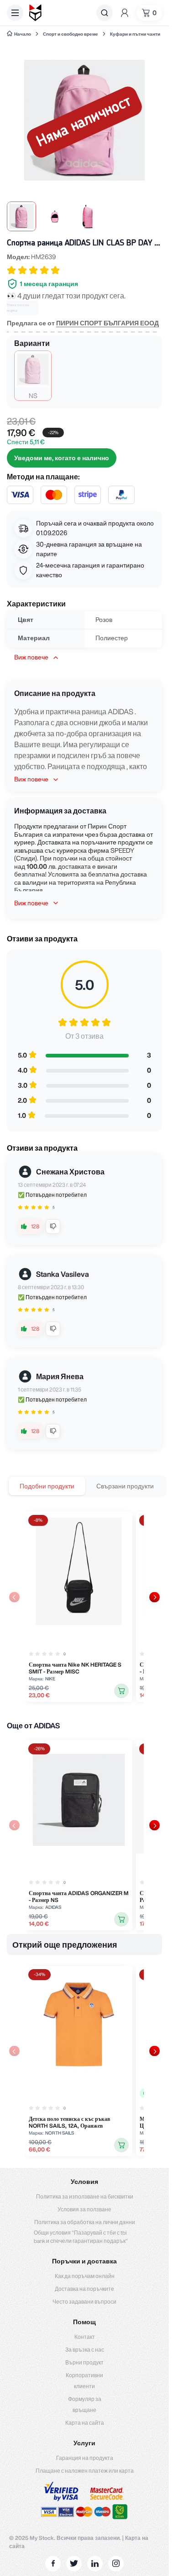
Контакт (85, 2337)
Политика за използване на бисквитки (85, 2196)
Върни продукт (84, 2362)
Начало (23, 34)
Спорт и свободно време (71, 34)
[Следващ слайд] (154, 1597)
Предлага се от (83, 323)
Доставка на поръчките (84, 2289)
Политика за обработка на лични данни (85, 2222)
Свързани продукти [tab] (125, 1486)
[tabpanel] (84, 1607)
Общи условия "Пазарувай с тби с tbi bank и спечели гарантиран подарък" (81, 2237)
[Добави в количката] (121, 1691)
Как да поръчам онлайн (85, 2276)
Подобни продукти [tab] (47, 1486)
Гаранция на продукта (85, 2458)
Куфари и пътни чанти (135, 34)
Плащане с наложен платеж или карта (85, 2471)
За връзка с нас (85, 2350)
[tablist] (87, 1486)
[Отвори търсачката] (105, 13)
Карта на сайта (85, 2423)
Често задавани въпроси (84, 2302)
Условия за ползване (84, 2209)
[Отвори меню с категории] (15, 13)
